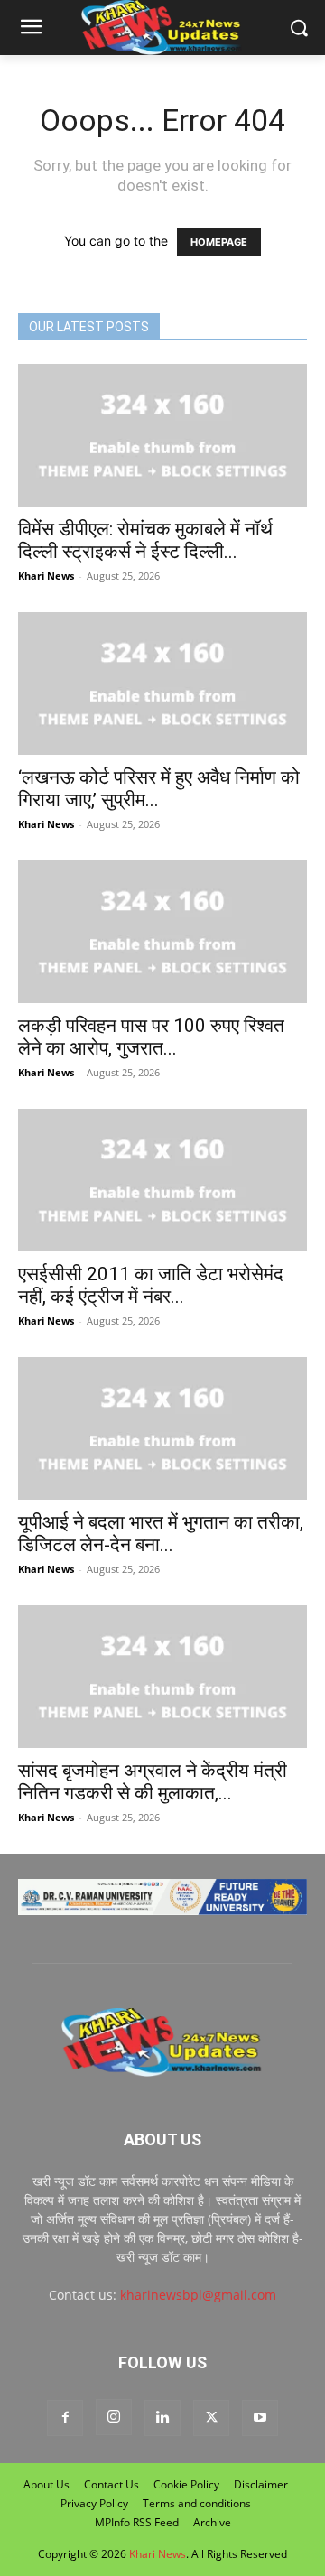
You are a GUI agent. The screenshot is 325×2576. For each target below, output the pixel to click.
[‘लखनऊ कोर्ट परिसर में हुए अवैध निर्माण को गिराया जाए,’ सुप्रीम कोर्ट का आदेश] (162, 684)
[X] (211, 2418)
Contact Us (111, 2484)
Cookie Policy (186, 2484)
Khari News (46, 576)
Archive (212, 2522)
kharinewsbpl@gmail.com (198, 2295)
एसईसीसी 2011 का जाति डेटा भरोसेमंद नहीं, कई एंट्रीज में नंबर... (151, 1285)
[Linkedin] (162, 2418)
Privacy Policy (94, 2503)
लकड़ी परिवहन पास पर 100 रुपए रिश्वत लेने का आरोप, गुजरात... (151, 1037)
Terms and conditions (197, 2503)
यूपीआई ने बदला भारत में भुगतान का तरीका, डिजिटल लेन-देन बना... (161, 1534)
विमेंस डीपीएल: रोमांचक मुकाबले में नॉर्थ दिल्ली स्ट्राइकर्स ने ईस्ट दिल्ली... (145, 540)
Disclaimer (261, 2484)
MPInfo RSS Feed (137, 2522)
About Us (46, 2484)
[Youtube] (260, 2418)
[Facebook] (65, 2418)
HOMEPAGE (219, 242)
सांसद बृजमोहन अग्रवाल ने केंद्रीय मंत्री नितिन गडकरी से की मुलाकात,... (153, 1782)
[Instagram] (114, 2417)
